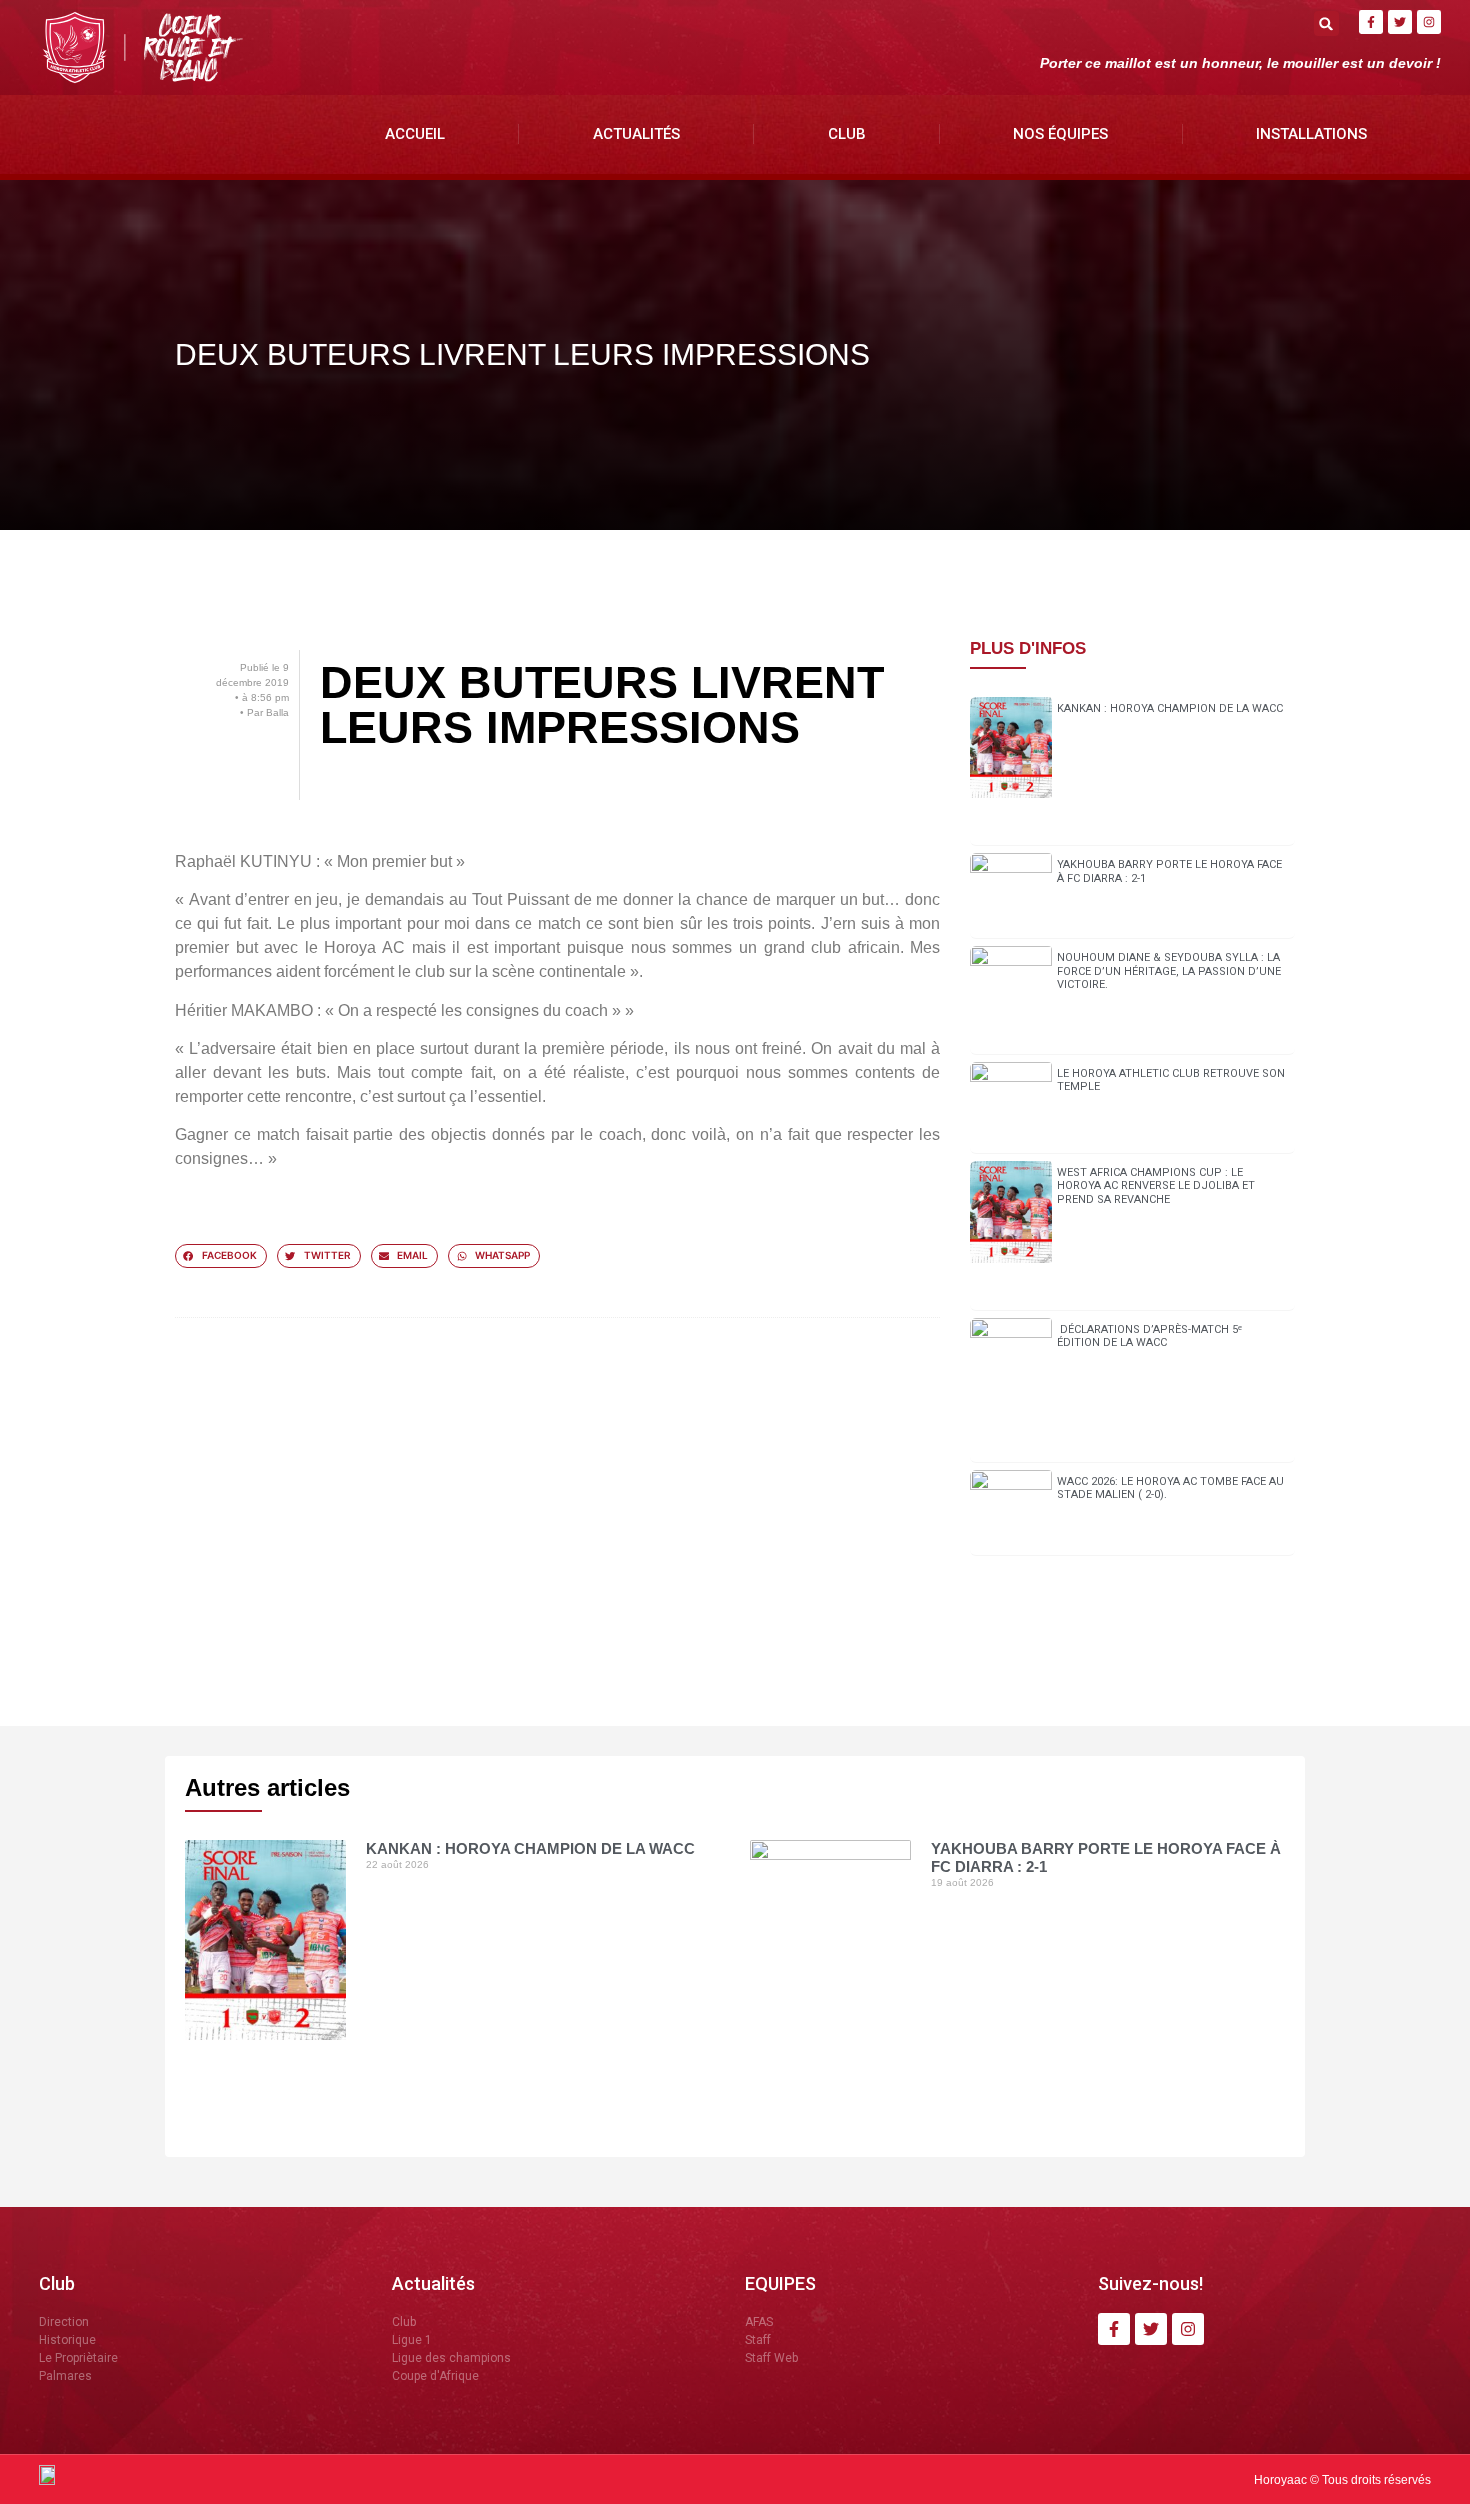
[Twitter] (1400, 22)
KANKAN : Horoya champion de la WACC (1170, 708)
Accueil (415, 134)
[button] (1326, 23)
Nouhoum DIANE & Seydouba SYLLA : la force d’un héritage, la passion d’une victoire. (1169, 970)
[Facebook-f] (1371, 22)
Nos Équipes (1060, 134)
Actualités (636, 134)
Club (847, 134)
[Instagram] (1429, 22)
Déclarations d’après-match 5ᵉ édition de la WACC (1149, 1336)
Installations (1311, 134)
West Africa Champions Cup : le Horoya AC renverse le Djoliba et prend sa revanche (1156, 1185)
